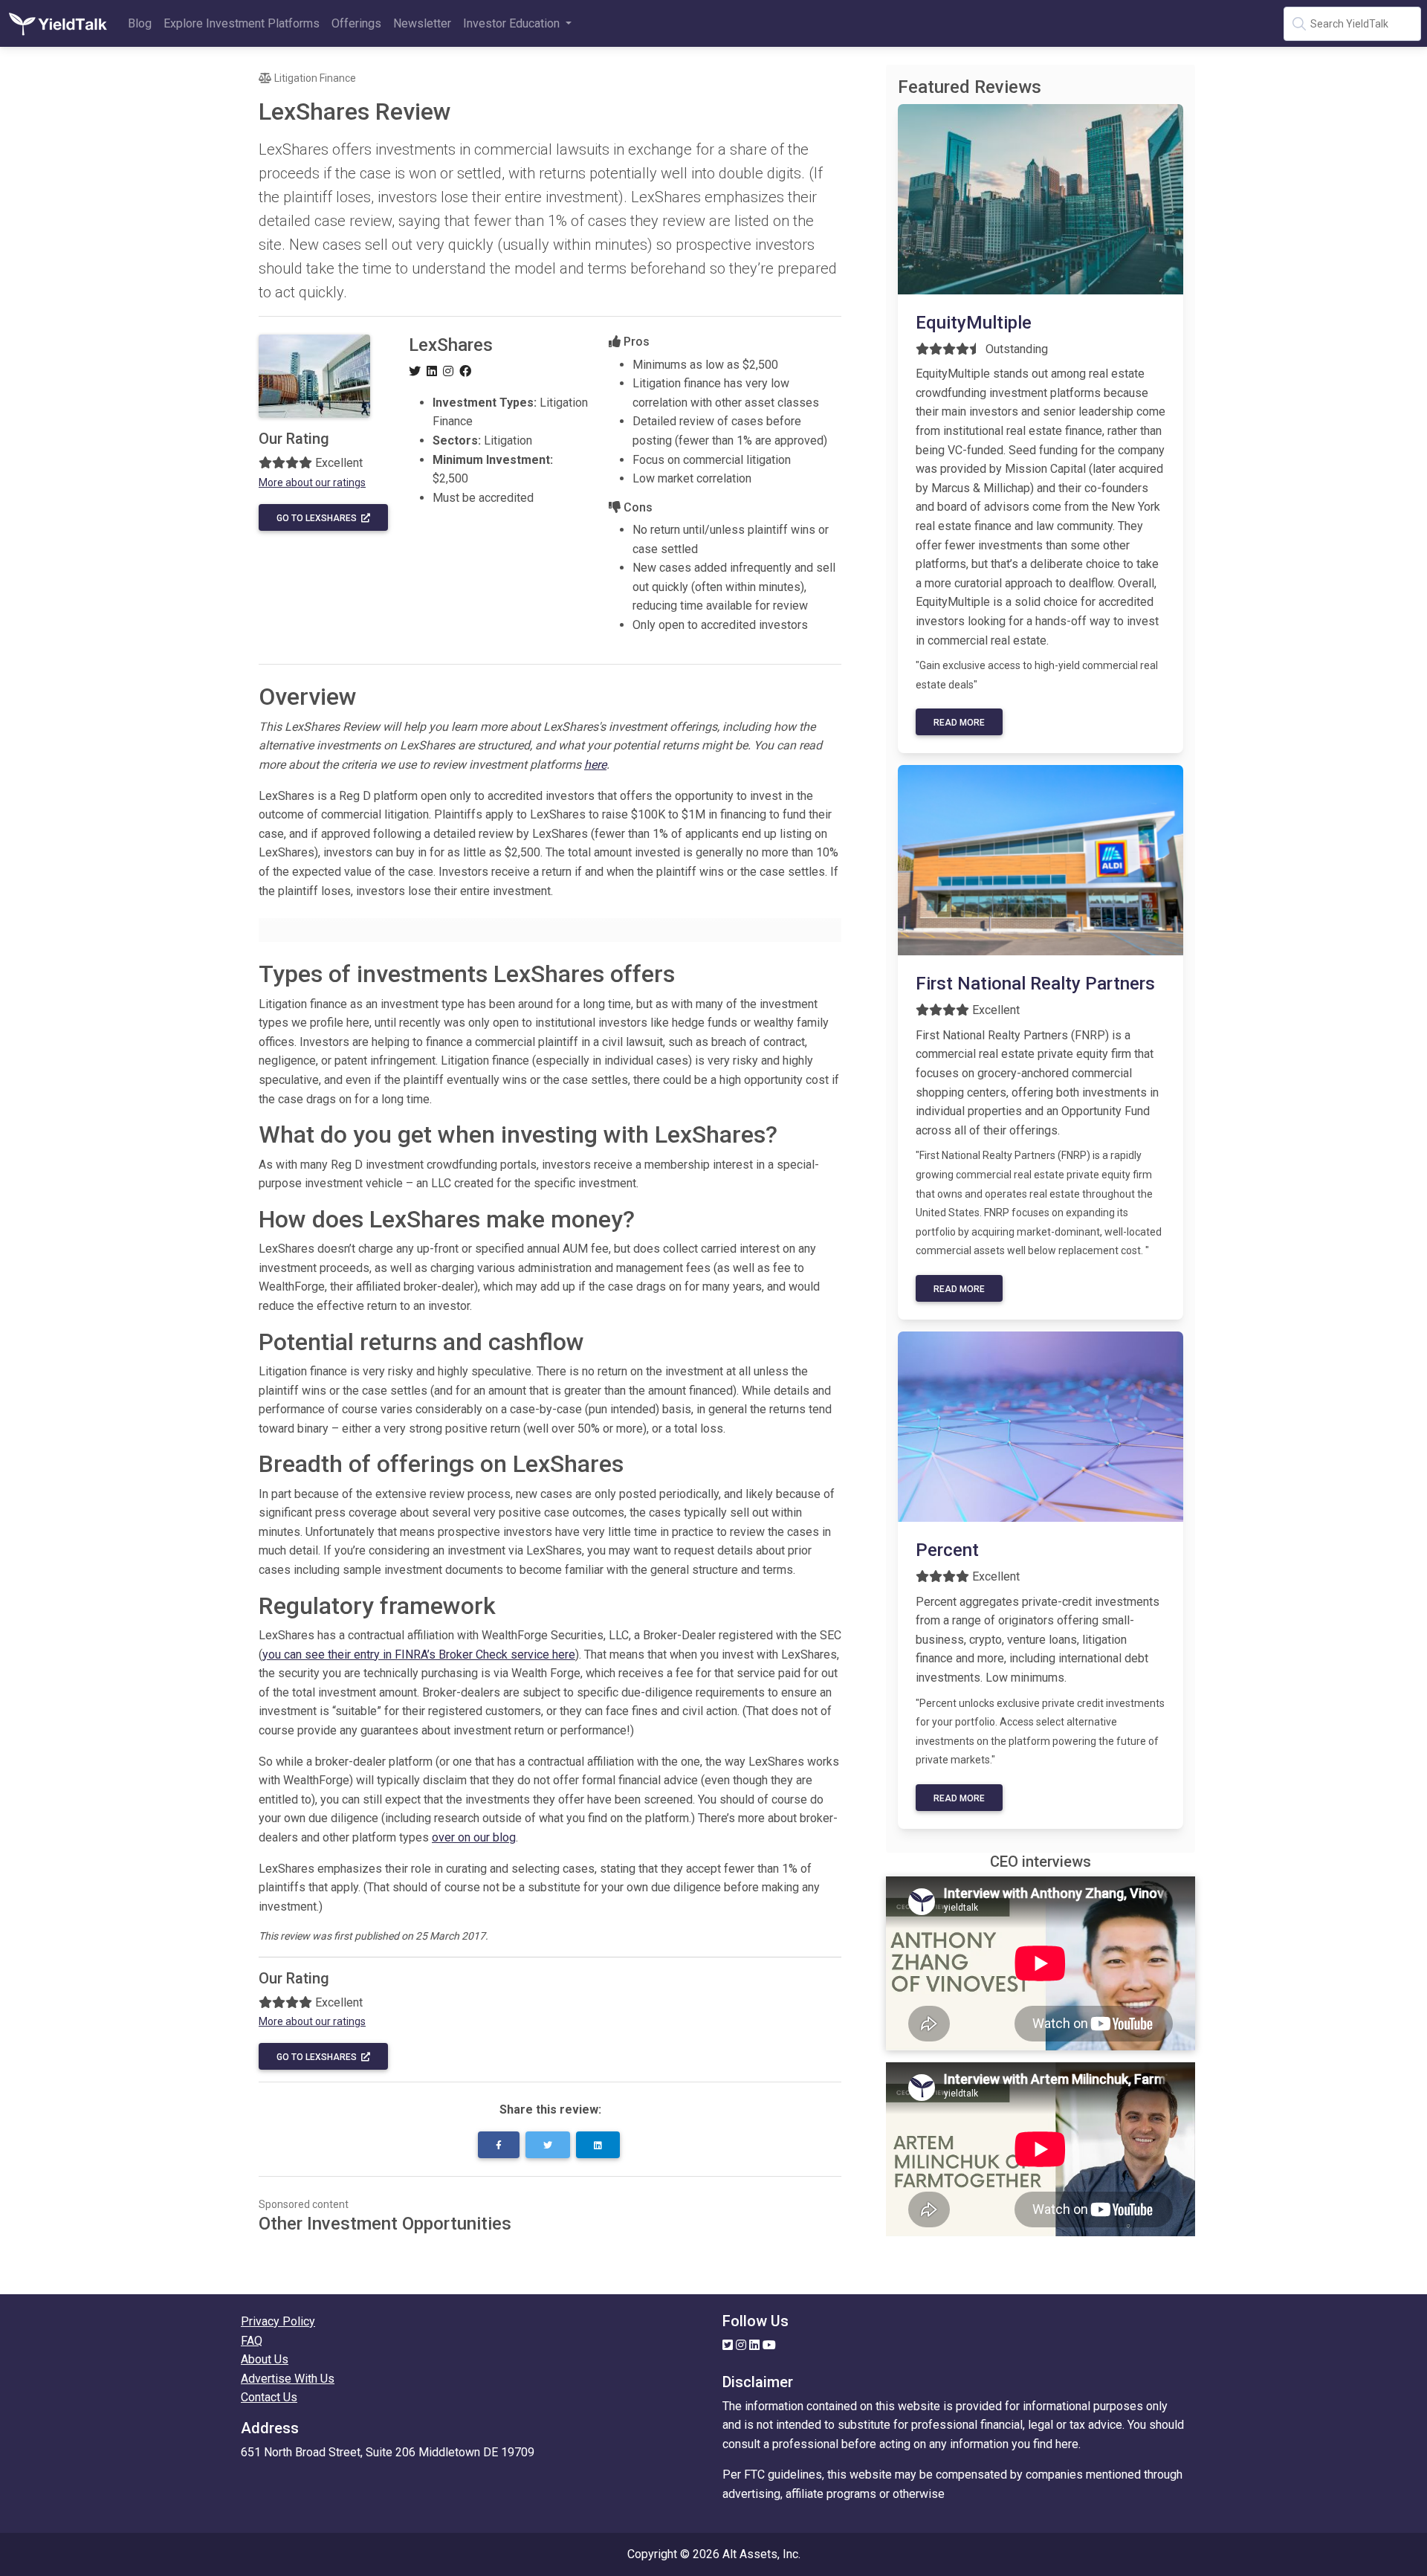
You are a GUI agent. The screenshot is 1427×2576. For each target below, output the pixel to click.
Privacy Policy (278, 2321)
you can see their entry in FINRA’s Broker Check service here (419, 1655)
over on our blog (474, 1837)
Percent (947, 1550)
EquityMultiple (974, 323)
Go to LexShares (319, 518)
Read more (959, 723)
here (595, 765)
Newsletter (422, 23)
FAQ (252, 2341)
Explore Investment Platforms (242, 23)
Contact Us (269, 2397)
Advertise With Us (288, 2379)
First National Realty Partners (1035, 984)
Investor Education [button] (513, 23)
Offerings (356, 23)
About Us (265, 2359)
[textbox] (1352, 24)
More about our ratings (312, 482)
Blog (140, 23)
